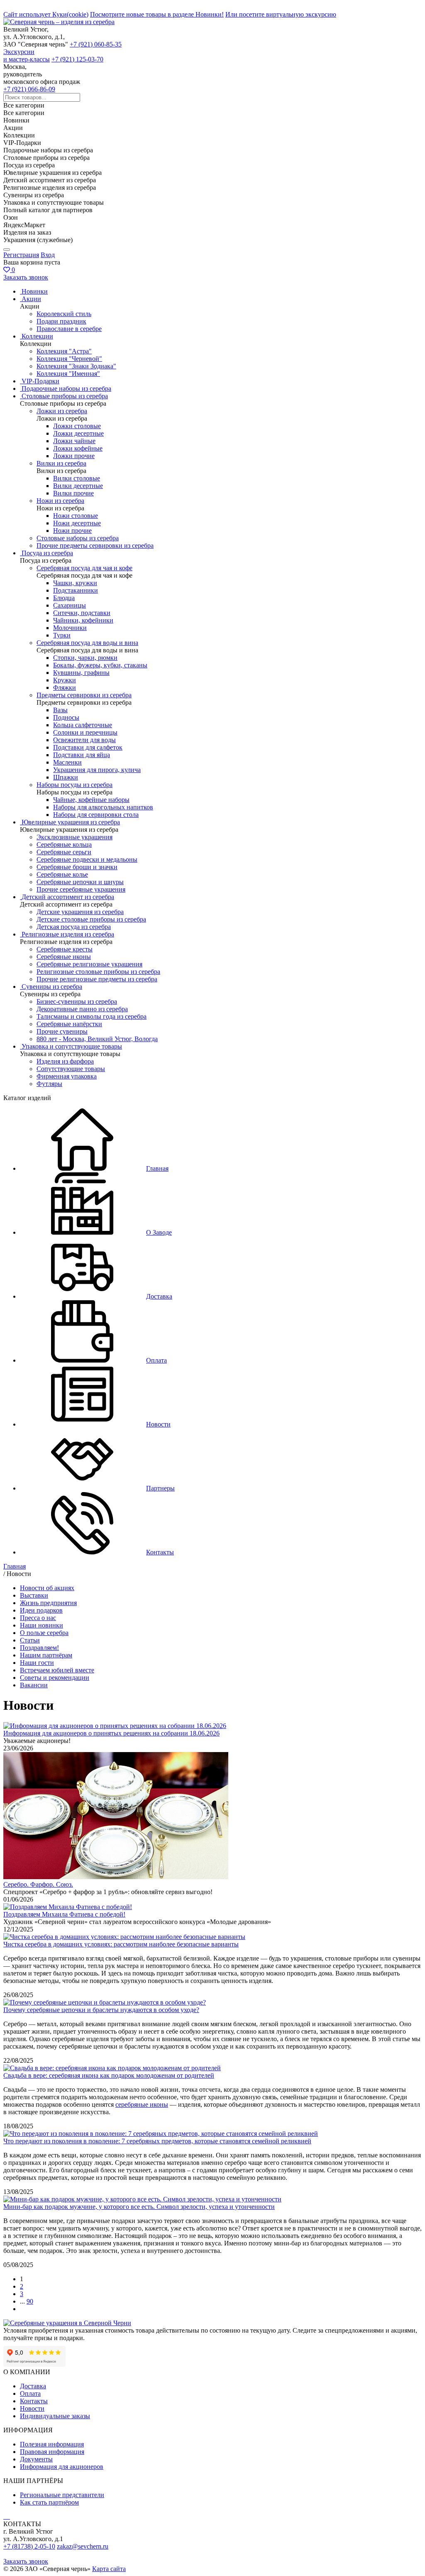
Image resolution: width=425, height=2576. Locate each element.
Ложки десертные (78, 433)
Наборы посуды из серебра (74, 785)
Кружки (65, 680)
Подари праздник (61, 321)
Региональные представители (62, 2495)
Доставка (33, 2386)
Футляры (49, 1084)
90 (30, 2301)
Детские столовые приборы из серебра (91, 919)
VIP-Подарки (40, 381)
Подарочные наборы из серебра (66, 388)
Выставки (34, 1595)
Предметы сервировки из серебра (84, 695)
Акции (31, 299)
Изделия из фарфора (65, 1061)
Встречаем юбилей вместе (57, 1670)
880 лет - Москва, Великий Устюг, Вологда (97, 1039)
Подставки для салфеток (88, 747)
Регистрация (21, 255)
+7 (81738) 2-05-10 (29, 2546)
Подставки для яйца (82, 755)
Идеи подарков (41, 1610)
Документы (36, 2459)
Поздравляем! (39, 1648)
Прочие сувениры (62, 1031)
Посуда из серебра (47, 553)
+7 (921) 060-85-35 (96, 44)
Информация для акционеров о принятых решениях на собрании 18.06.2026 (111, 1733)
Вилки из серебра (61, 463)
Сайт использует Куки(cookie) (46, 14)
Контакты (34, 2401)
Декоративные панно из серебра (82, 1009)
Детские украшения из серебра (80, 912)
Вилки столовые (77, 478)
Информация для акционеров (62, 2467)
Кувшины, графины (81, 673)
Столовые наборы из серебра (78, 538)
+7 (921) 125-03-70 (77, 59)
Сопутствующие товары (71, 1069)
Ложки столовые (77, 426)
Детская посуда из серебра (74, 927)
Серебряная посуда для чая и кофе (84, 568)
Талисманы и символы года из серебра (92, 1016)
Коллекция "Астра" (64, 351)
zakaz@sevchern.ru (83, 2546)
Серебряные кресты (65, 949)
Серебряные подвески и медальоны (87, 859)
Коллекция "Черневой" (69, 359)
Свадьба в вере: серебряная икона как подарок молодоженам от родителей (109, 2075)
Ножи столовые (76, 516)
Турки (62, 635)
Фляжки (65, 688)
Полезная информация (52, 2444)
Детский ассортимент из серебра (68, 897)
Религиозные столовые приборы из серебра (98, 972)
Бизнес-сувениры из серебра (77, 1001)
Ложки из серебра (62, 411)
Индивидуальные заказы (55, 2416)
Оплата (30, 2393)
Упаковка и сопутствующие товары (72, 1046)
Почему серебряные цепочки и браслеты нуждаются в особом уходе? (101, 2010)
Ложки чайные (74, 441)
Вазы (60, 710)
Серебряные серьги (64, 852)
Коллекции (37, 336)
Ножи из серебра (60, 501)
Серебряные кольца (64, 844)
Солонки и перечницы (85, 732)
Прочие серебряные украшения (81, 889)
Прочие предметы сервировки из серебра (95, 545)
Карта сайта (109, 2569)
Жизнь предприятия (48, 1603)
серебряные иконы (142, 2104)
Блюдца (64, 598)
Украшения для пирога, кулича (97, 770)
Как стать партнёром (49, 2502)
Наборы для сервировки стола (96, 815)
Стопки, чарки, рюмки (85, 658)
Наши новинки (42, 1625)
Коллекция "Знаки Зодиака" (76, 366)
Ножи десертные (77, 523)
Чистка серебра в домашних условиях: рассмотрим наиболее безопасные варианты (121, 1944)
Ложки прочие (74, 456)
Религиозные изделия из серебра (68, 934)
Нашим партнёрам (46, 1655)
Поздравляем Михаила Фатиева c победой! (64, 1914)
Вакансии (34, 1685)
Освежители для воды (84, 740)
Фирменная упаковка (67, 1076)
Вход (48, 255)
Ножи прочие (72, 531)
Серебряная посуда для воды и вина (87, 643)
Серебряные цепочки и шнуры (80, 882)
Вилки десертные (78, 486)
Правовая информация (52, 2452)
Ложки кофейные (78, 448)
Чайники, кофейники (83, 620)
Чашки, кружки (75, 583)
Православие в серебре (69, 329)
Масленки (67, 762)
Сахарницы (70, 605)
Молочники (70, 628)
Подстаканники (76, 590)
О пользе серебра (44, 1633)
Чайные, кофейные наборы (91, 800)
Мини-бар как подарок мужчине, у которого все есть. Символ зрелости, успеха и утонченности (139, 2207)
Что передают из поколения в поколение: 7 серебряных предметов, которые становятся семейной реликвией (157, 2141)
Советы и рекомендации (55, 1678)
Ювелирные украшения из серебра (71, 822)
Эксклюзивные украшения (74, 837)
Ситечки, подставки (82, 613)
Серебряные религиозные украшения (89, 964)
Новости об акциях (47, 1588)
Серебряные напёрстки (69, 1024)
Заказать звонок (26, 277)
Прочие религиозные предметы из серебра (97, 979)
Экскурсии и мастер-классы (27, 55)
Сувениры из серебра (52, 987)
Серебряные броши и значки (77, 867)
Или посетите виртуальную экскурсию (281, 14)
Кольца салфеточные (83, 725)
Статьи (30, 1640)
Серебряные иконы (64, 957)
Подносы (66, 717)
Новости (32, 2408)
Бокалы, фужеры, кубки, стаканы (100, 665)
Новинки (35, 291)
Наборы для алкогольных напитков (103, 807)
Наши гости (37, 1663)
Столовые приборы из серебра (65, 396)
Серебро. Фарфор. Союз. (38, 1884)
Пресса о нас (38, 1618)
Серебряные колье (62, 874)
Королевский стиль (64, 314)
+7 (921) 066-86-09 (29, 89)
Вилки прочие (73, 493)
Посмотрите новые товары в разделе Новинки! (157, 14)
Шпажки (66, 777)
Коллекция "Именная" (68, 374)
